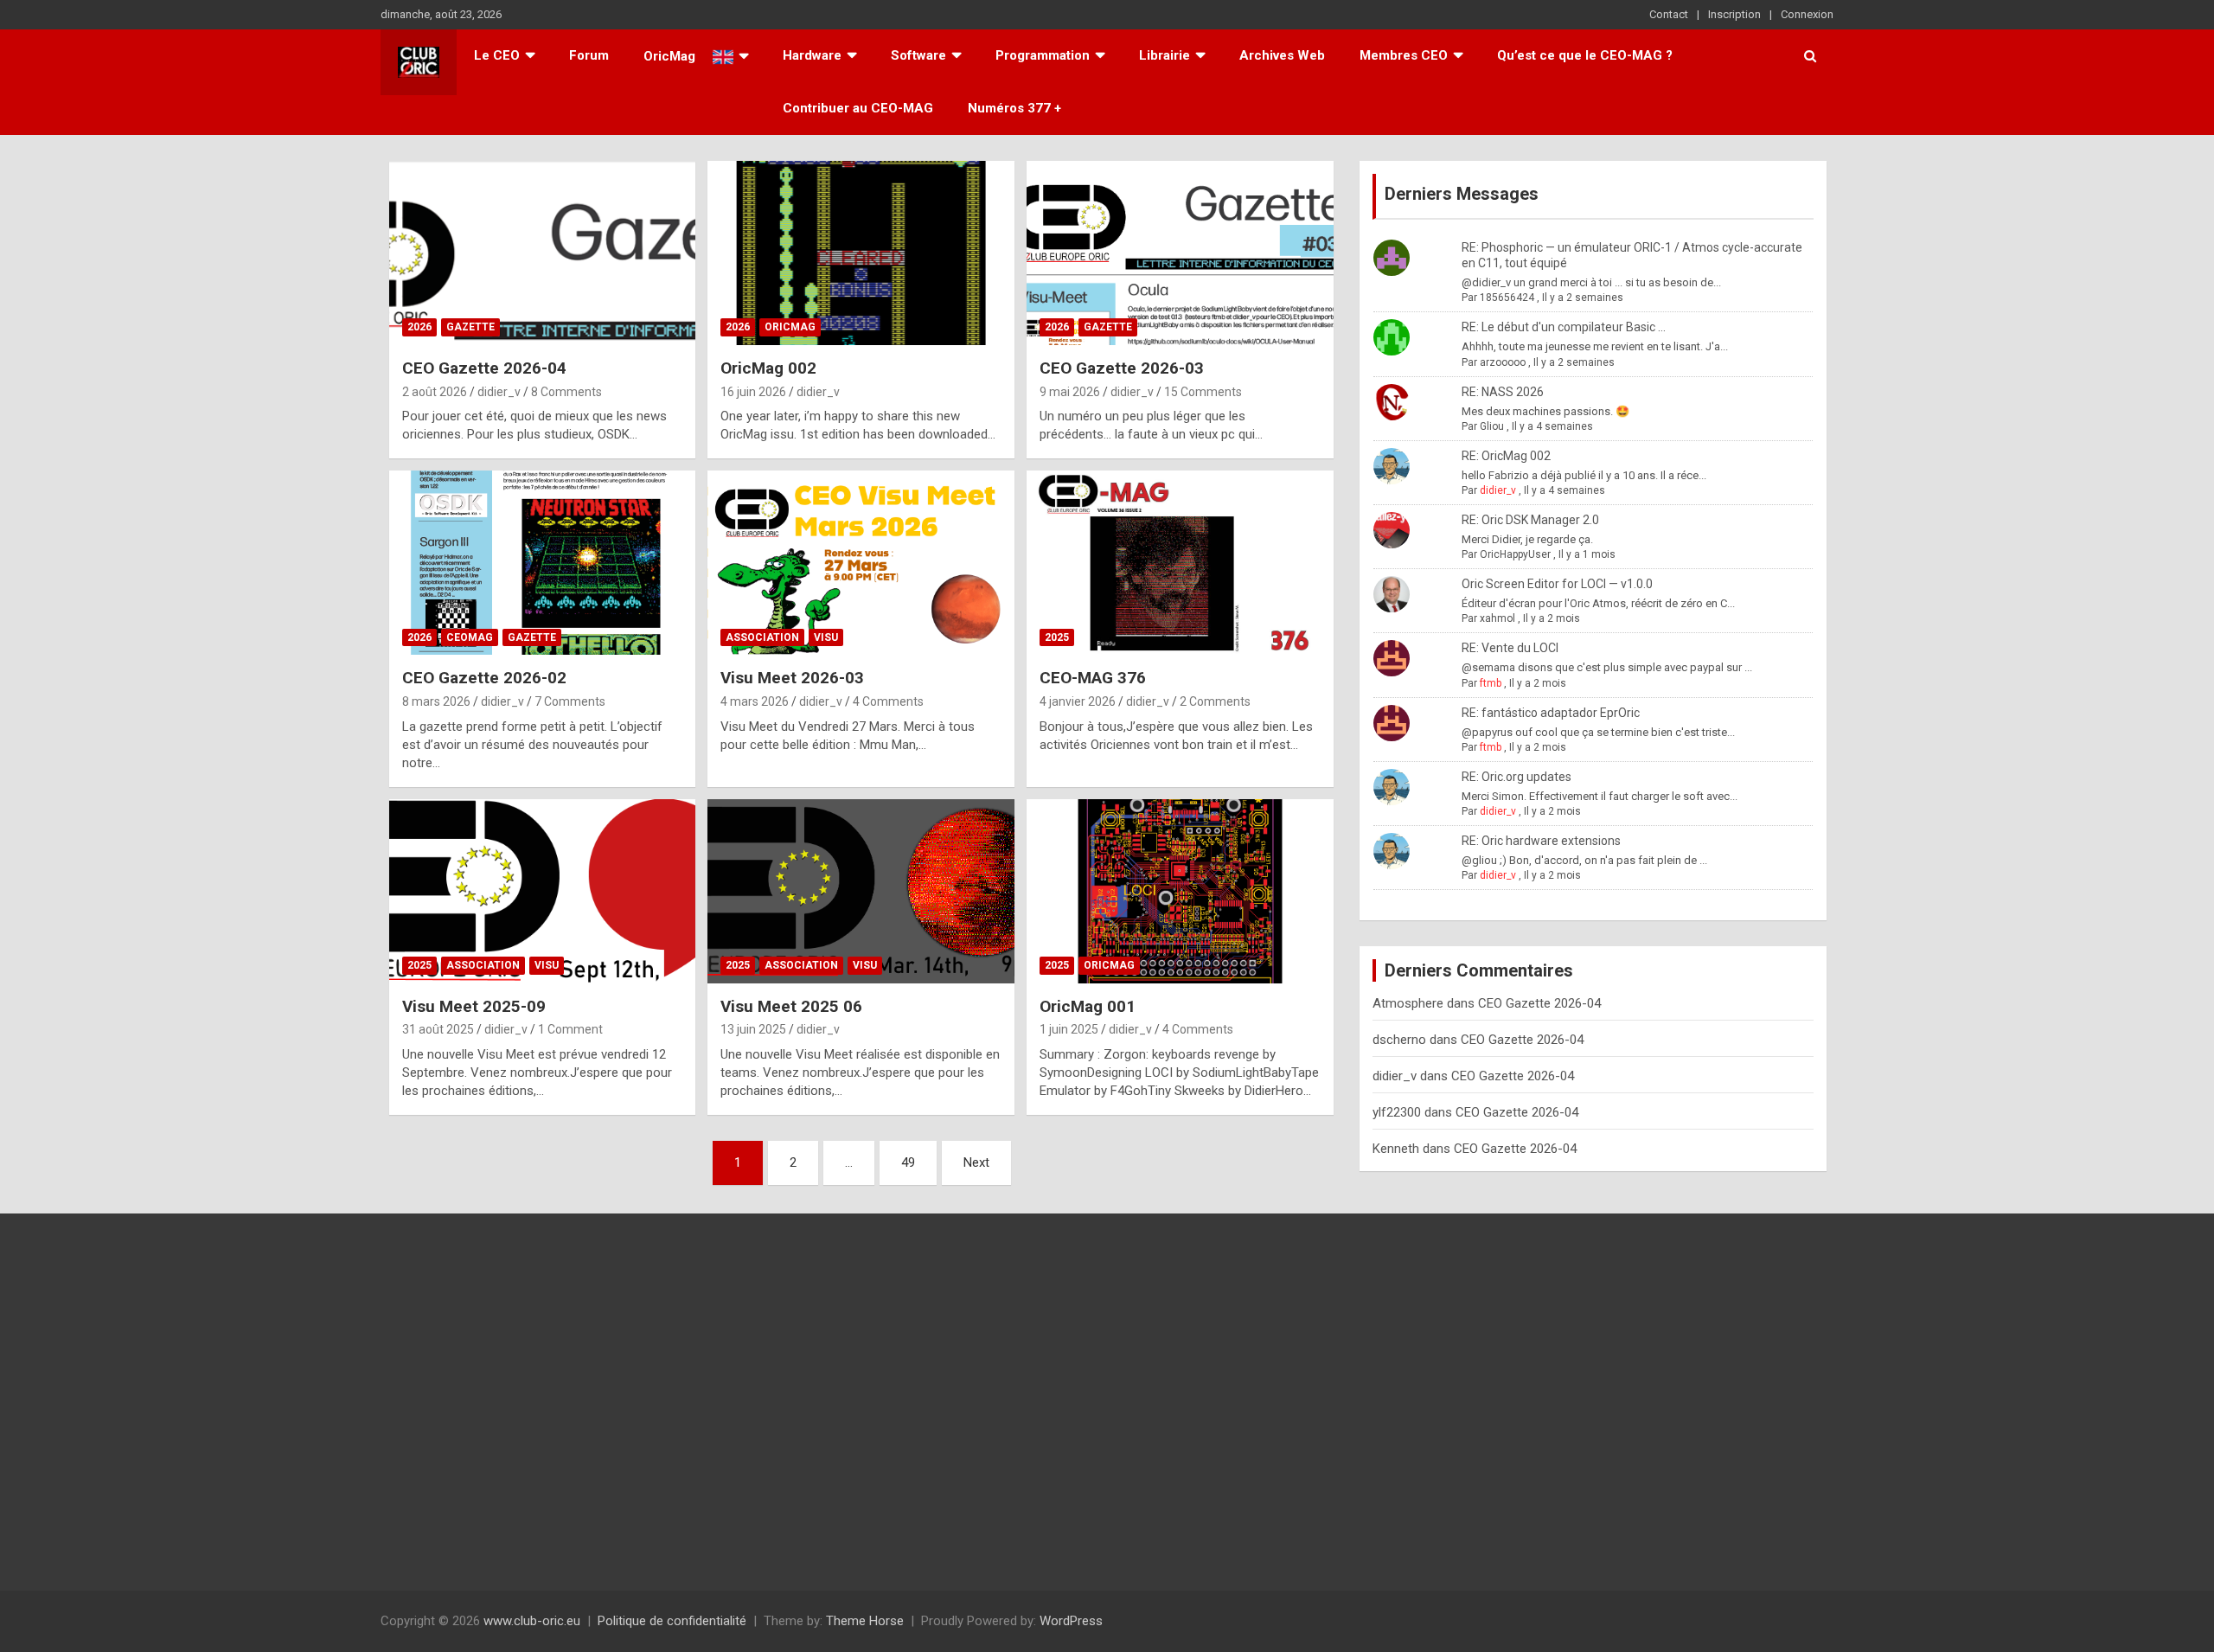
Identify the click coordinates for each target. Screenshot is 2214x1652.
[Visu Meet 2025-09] (542, 891)
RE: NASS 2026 (1503, 392)
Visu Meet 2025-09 (474, 1006)
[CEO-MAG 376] (1180, 563)
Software (918, 55)
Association (762, 637)
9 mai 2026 (1070, 392)
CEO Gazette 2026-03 (1122, 368)
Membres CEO (1404, 55)
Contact (1669, 14)
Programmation (1043, 55)
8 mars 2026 (436, 701)
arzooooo (1503, 362)
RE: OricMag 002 (1506, 456)
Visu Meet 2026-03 (792, 678)
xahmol (1497, 618)
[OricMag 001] (1180, 891)
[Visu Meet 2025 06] (861, 891)
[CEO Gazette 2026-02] (542, 563)
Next (976, 1162)
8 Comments (566, 392)
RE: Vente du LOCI (1510, 648)
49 (908, 1162)
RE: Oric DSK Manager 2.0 (1530, 520)
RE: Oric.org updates (1517, 777)
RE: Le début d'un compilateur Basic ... (1564, 327)
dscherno (1399, 1040)
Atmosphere (1408, 1003)
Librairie (1165, 55)
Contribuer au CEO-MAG (858, 108)
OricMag (790, 327)
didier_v (499, 392)
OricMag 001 (1088, 1006)
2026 (419, 327)
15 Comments (1203, 392)
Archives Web (1282, 55)
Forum (589, 55)
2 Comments (1215, 701)
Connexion (1807, 14)
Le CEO (497, 55)
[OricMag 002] (861, 253)
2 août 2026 (435, 392)
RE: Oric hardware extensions (1541, 841)
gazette (470, 327)
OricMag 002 (768, 368)
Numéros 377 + (1014, 108)
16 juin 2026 (753, 392)
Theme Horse (865, 1621)
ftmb (1491, 683)
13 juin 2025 (753, 1029)
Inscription (1734, 14)
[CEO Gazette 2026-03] (1180, 253)
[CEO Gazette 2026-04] (542, 253)
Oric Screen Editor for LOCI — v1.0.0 (1557, 584)
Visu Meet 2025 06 (791, 1006)
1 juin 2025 (1069, 1029)
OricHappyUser (1515, 554)
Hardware (812, 55)
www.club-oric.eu (532, 1621)
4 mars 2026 (755, 701)
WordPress (1071, 1621)
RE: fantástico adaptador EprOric (1551, 713)
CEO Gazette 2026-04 (484, 368)
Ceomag (470, 637)
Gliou (1492, 426)
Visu (826, 637)
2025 (1057, 637)
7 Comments (570, 701)
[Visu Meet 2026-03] (861, 563)
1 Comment (570, 1029)
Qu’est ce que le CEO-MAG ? (1585, 55)
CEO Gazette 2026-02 (484, 678)
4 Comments (888, 701)
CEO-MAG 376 (1093, 678)
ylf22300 (1397, 1112)
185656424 (1507, 298)
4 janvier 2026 (1078, 701)
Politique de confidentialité (672, 1621)
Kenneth (1396, 1149)
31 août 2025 (438, 1029)
